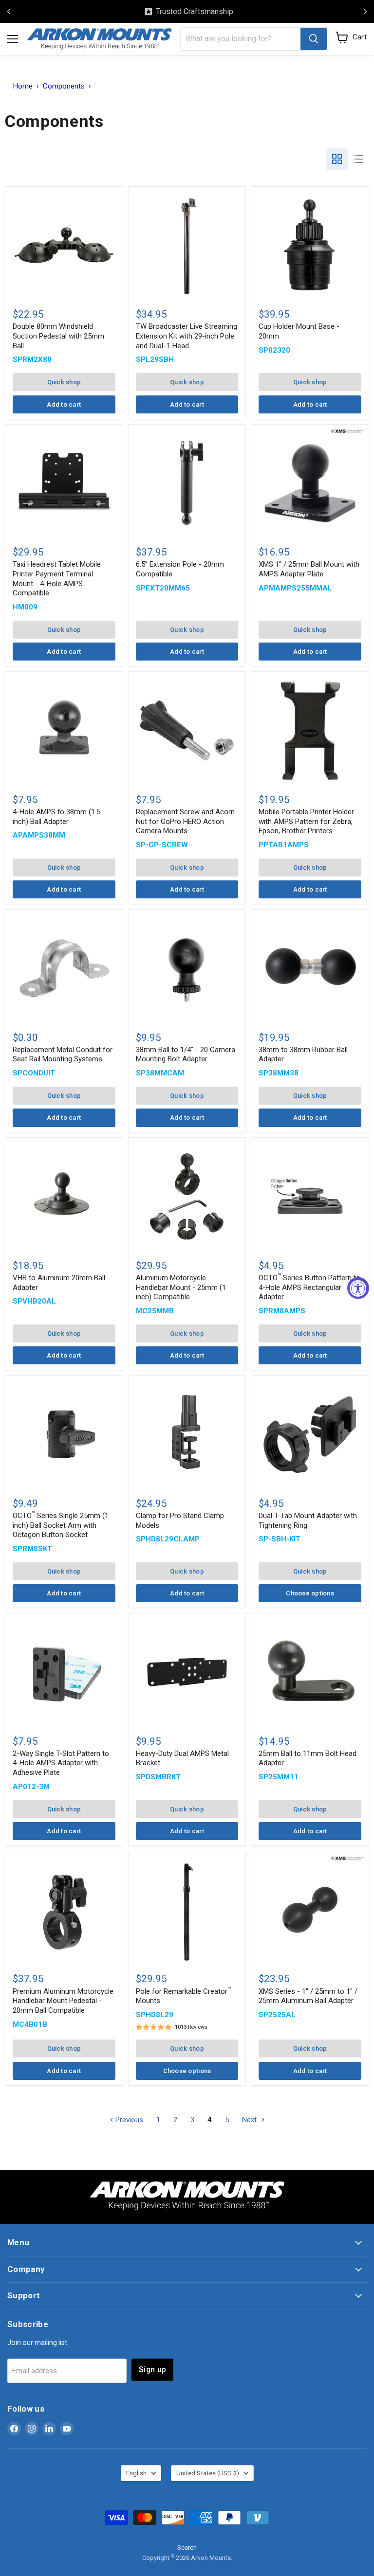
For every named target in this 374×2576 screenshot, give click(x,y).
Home (23, 86)
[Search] (314, 39)
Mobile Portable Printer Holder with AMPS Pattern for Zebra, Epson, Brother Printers (306, 821)
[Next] (365, 12)
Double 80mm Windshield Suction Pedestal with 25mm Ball (58, 336)
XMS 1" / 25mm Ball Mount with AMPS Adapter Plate (309, 569)
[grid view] (337, 159)
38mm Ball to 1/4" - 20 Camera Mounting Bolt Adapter (186, 1055)
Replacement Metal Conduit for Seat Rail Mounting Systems (63, 1055)
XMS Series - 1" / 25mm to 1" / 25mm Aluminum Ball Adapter (308, 1996)
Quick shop (64, 382)
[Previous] (9, 12)
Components (64, 86)
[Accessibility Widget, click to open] (358, 1288)
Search (187, 2548)
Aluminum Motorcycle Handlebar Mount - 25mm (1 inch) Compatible (181, 1287)
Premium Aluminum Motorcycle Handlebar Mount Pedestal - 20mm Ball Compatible (63, 2001)
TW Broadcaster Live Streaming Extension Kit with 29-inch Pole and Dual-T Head (187, 336)
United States (208, 2473)
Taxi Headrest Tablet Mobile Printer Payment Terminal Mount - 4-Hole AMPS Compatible (57, 579)
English (136, 2473)
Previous (128, 2120)
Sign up (152, 2370)
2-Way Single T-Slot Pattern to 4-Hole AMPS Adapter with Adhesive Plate (61, 1763)
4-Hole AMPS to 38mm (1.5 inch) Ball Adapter (56, 817)
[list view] (358, 159)
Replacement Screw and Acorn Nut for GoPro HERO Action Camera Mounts (185, 821)
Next (250, 2120)
